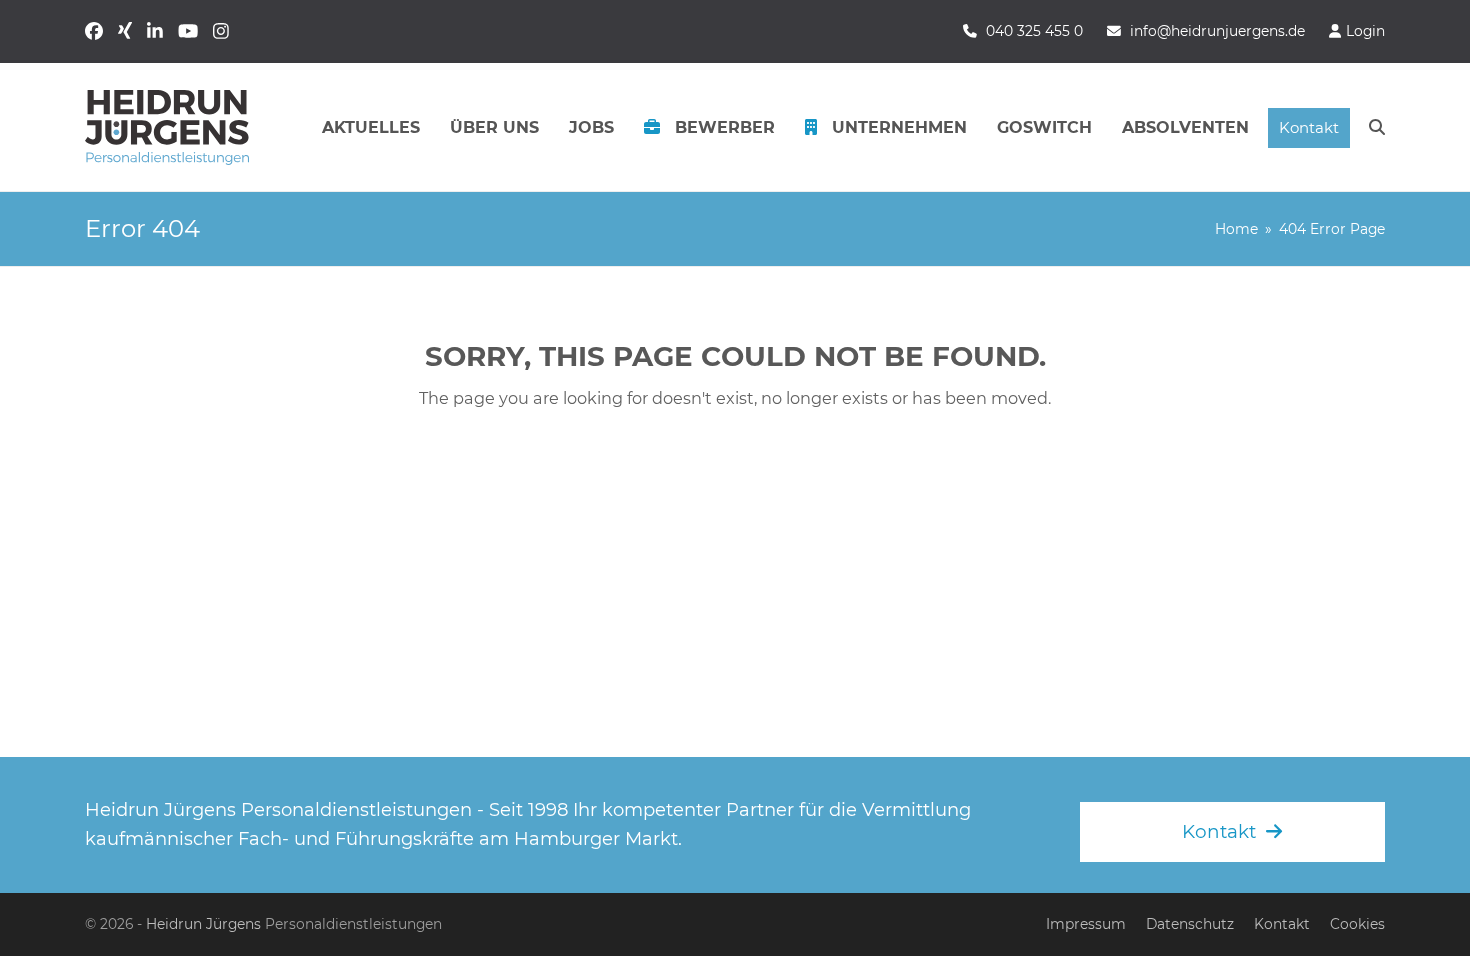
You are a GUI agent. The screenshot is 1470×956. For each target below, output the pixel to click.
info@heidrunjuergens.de (1217, 31)
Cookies (1357, 924)
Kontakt (1282, 924)
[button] (1377, 128)
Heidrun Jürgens (203, 924)
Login (1365, 31)
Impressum (1086, 924)
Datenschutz (1190, 924)
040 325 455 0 (1034, 31)
